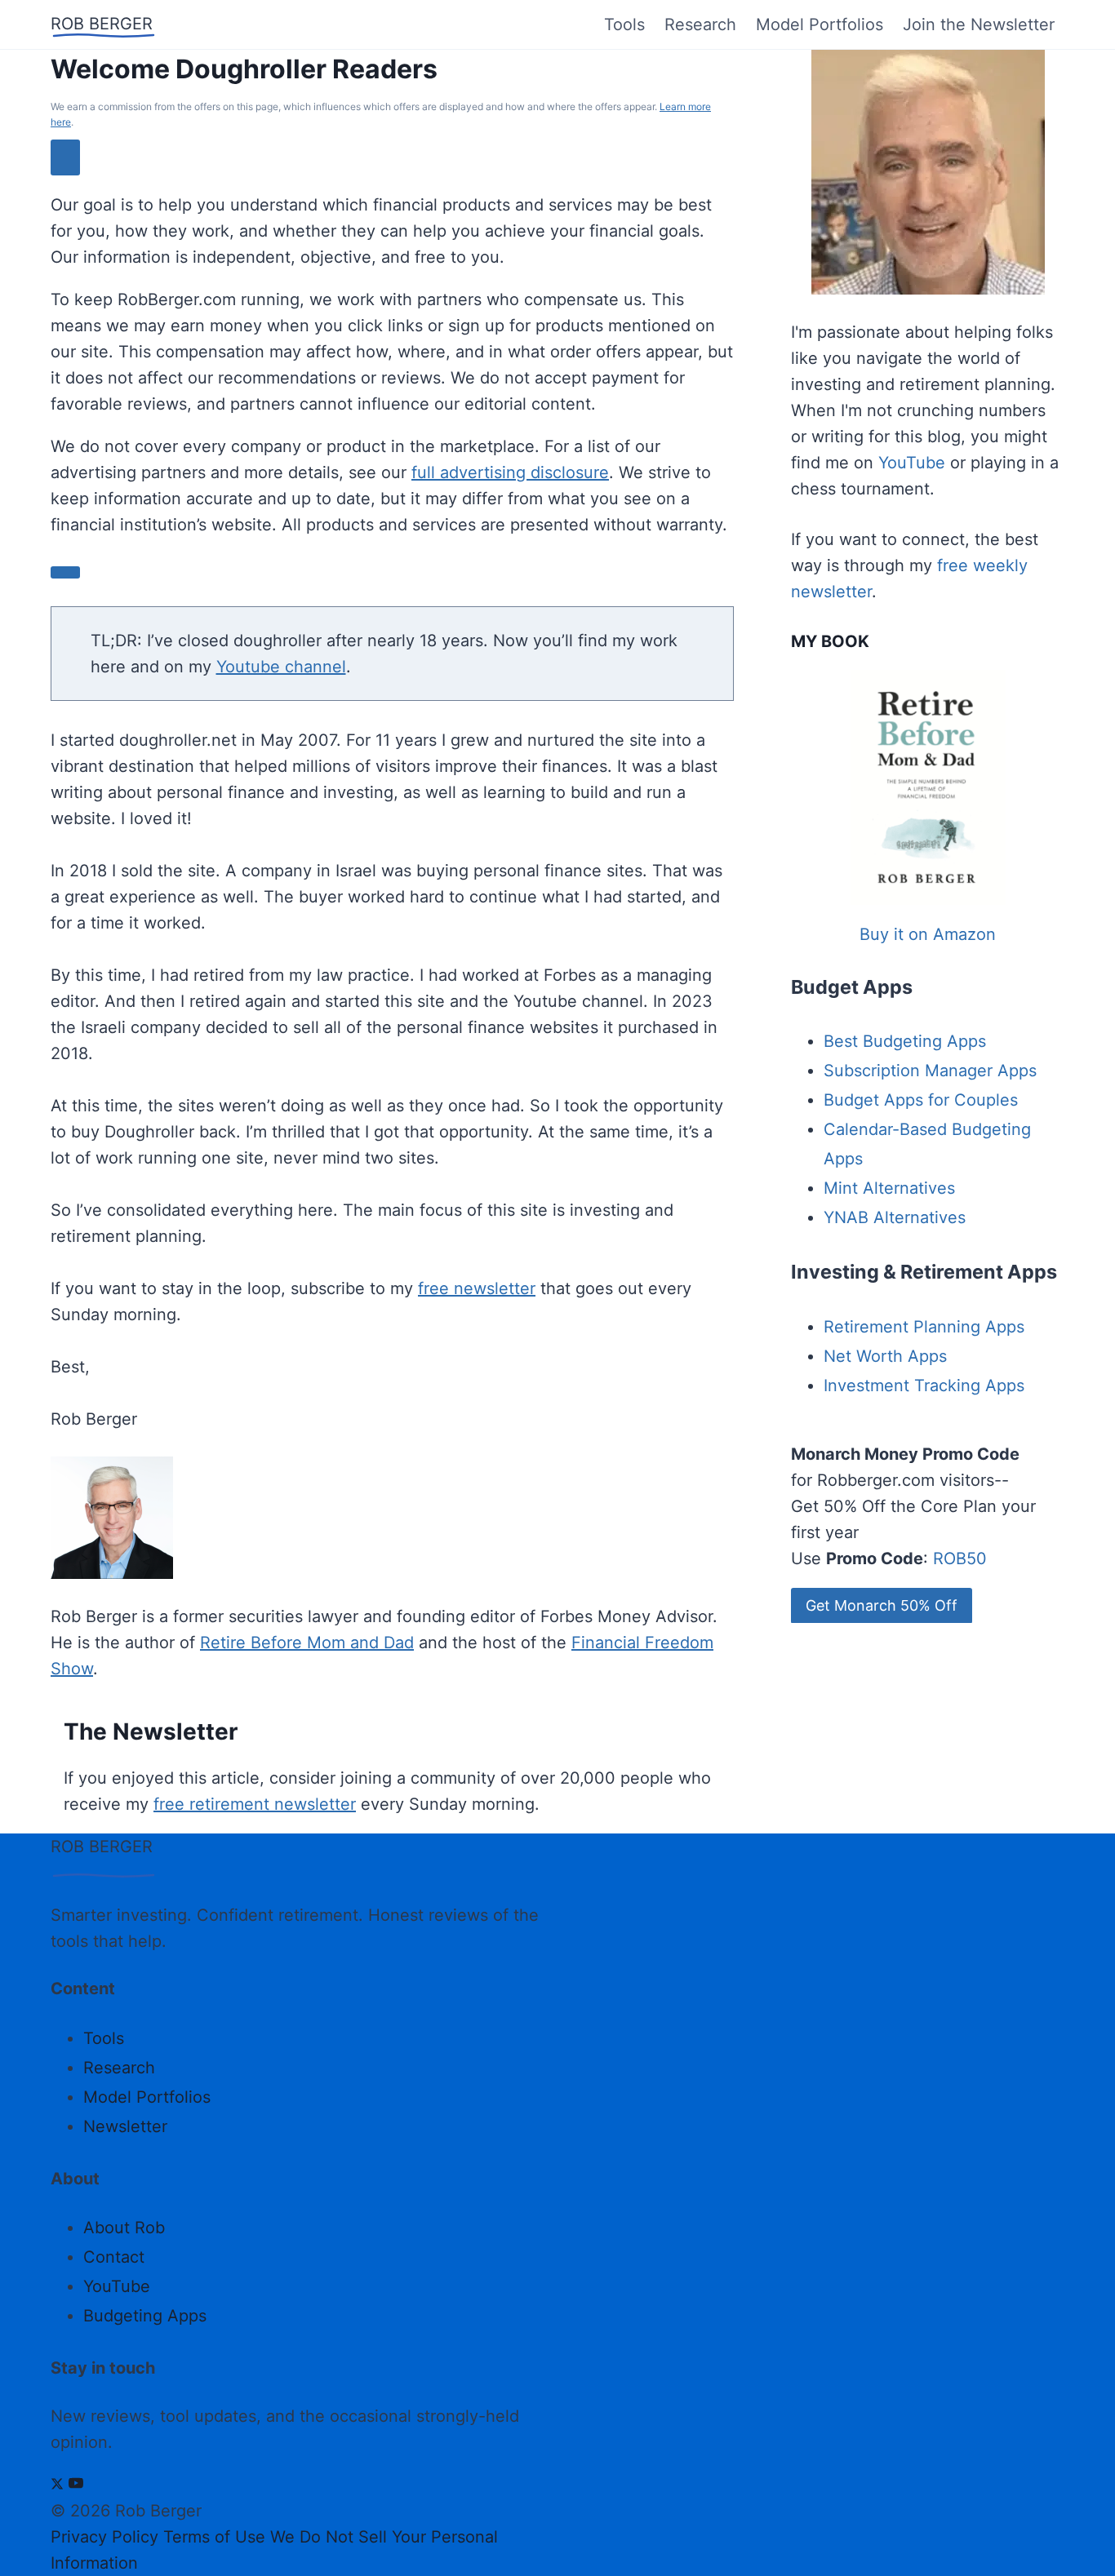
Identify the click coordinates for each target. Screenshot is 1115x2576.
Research (700, 24)
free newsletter (477, 1288)
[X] (57, 2485)
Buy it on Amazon (928, 934)
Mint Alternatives (889, 1188)
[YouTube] (76, 2485)
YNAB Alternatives (895, 1217)
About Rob (124, 2228)
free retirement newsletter (255, 1804)
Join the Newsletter (979, 24)
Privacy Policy (104, 2537)
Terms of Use (214, 2537)
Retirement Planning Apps (924, 1327)
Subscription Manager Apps (930, 1071)
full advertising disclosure (510, 472)
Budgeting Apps (145, 2316)
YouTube (912, 463)
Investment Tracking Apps (924, 1386)
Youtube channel (281, 667)
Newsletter (125, 2126)
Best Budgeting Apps (905, 1041)
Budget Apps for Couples (921, 1100)
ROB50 (960, 1558)
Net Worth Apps (885, 1356)
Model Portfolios (820, 24)
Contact (114, 2257)
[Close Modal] (65, 157)
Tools (624, 24)
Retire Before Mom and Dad (307, 1643)
